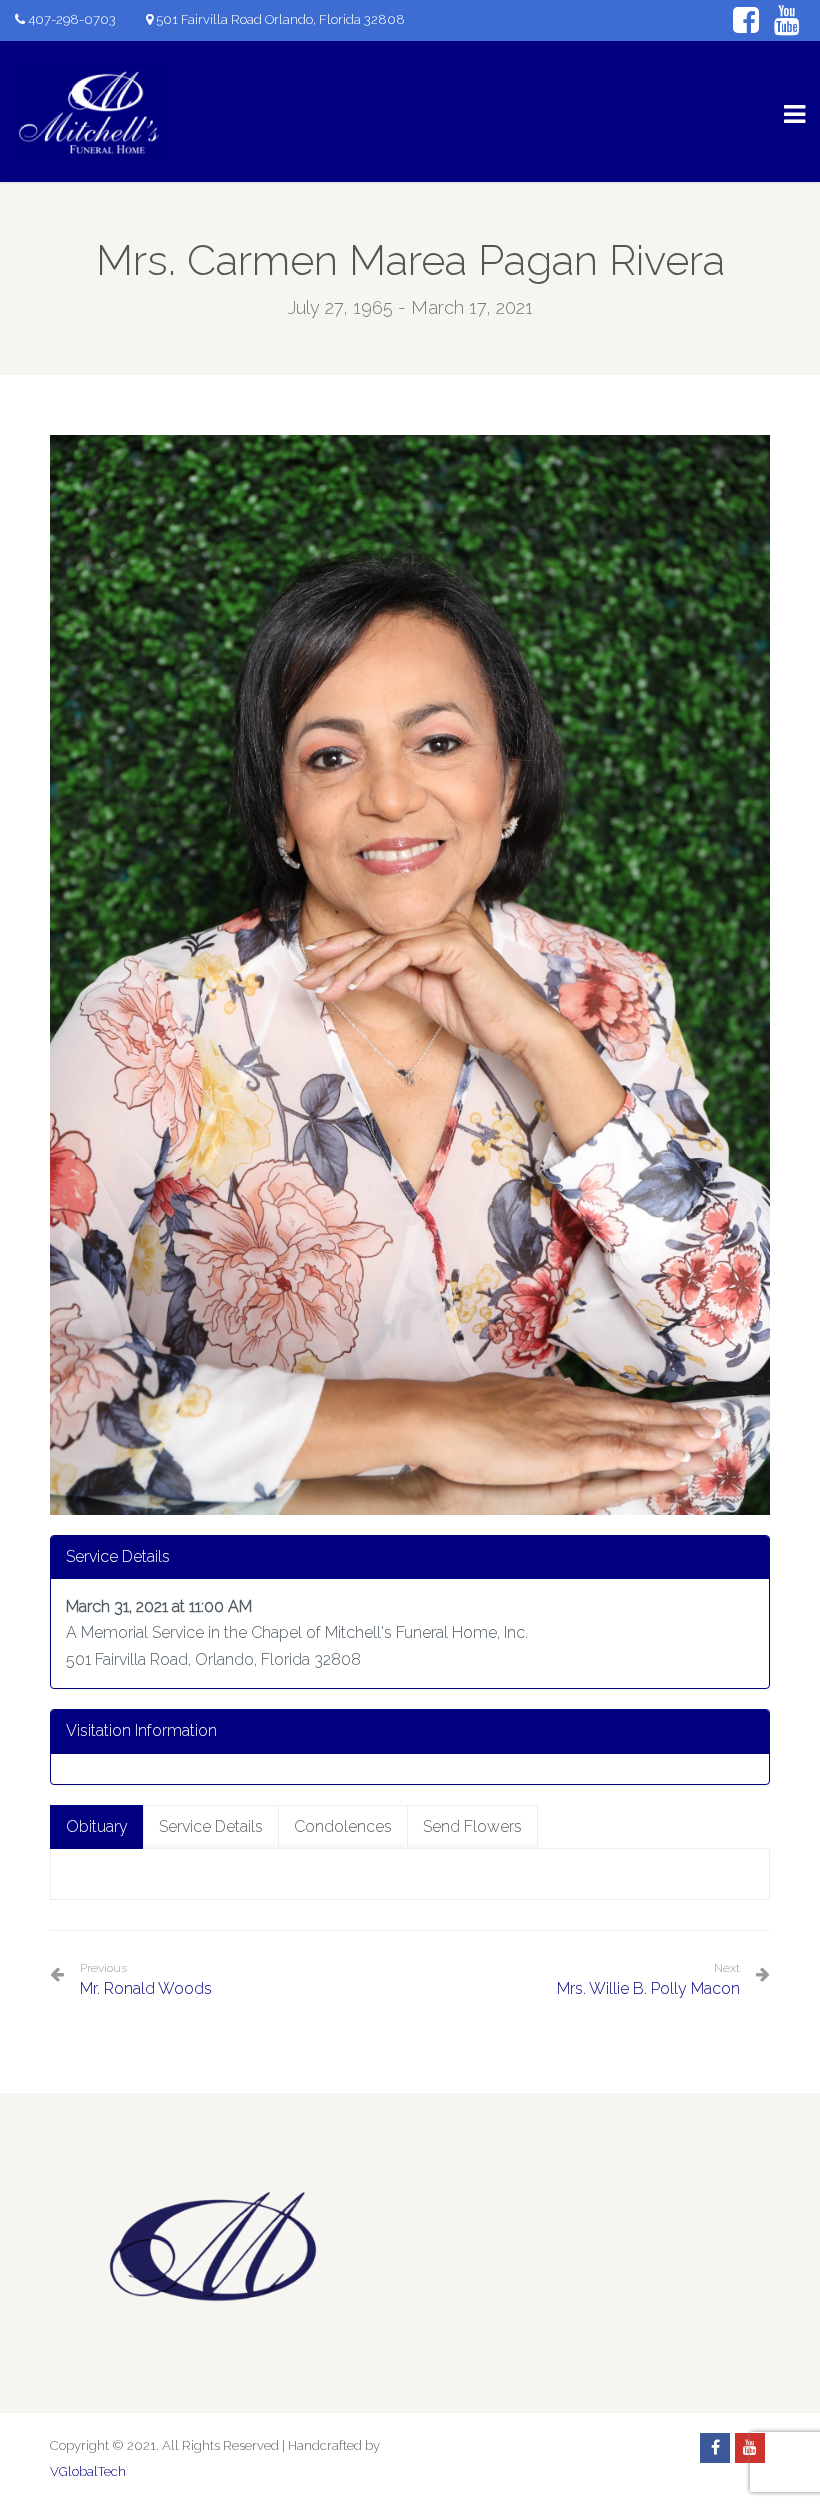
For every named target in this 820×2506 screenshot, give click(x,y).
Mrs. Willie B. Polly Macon (648, 1988)
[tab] (97, 1827)
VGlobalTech (88, 2471)
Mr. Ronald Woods (146, 1979)
